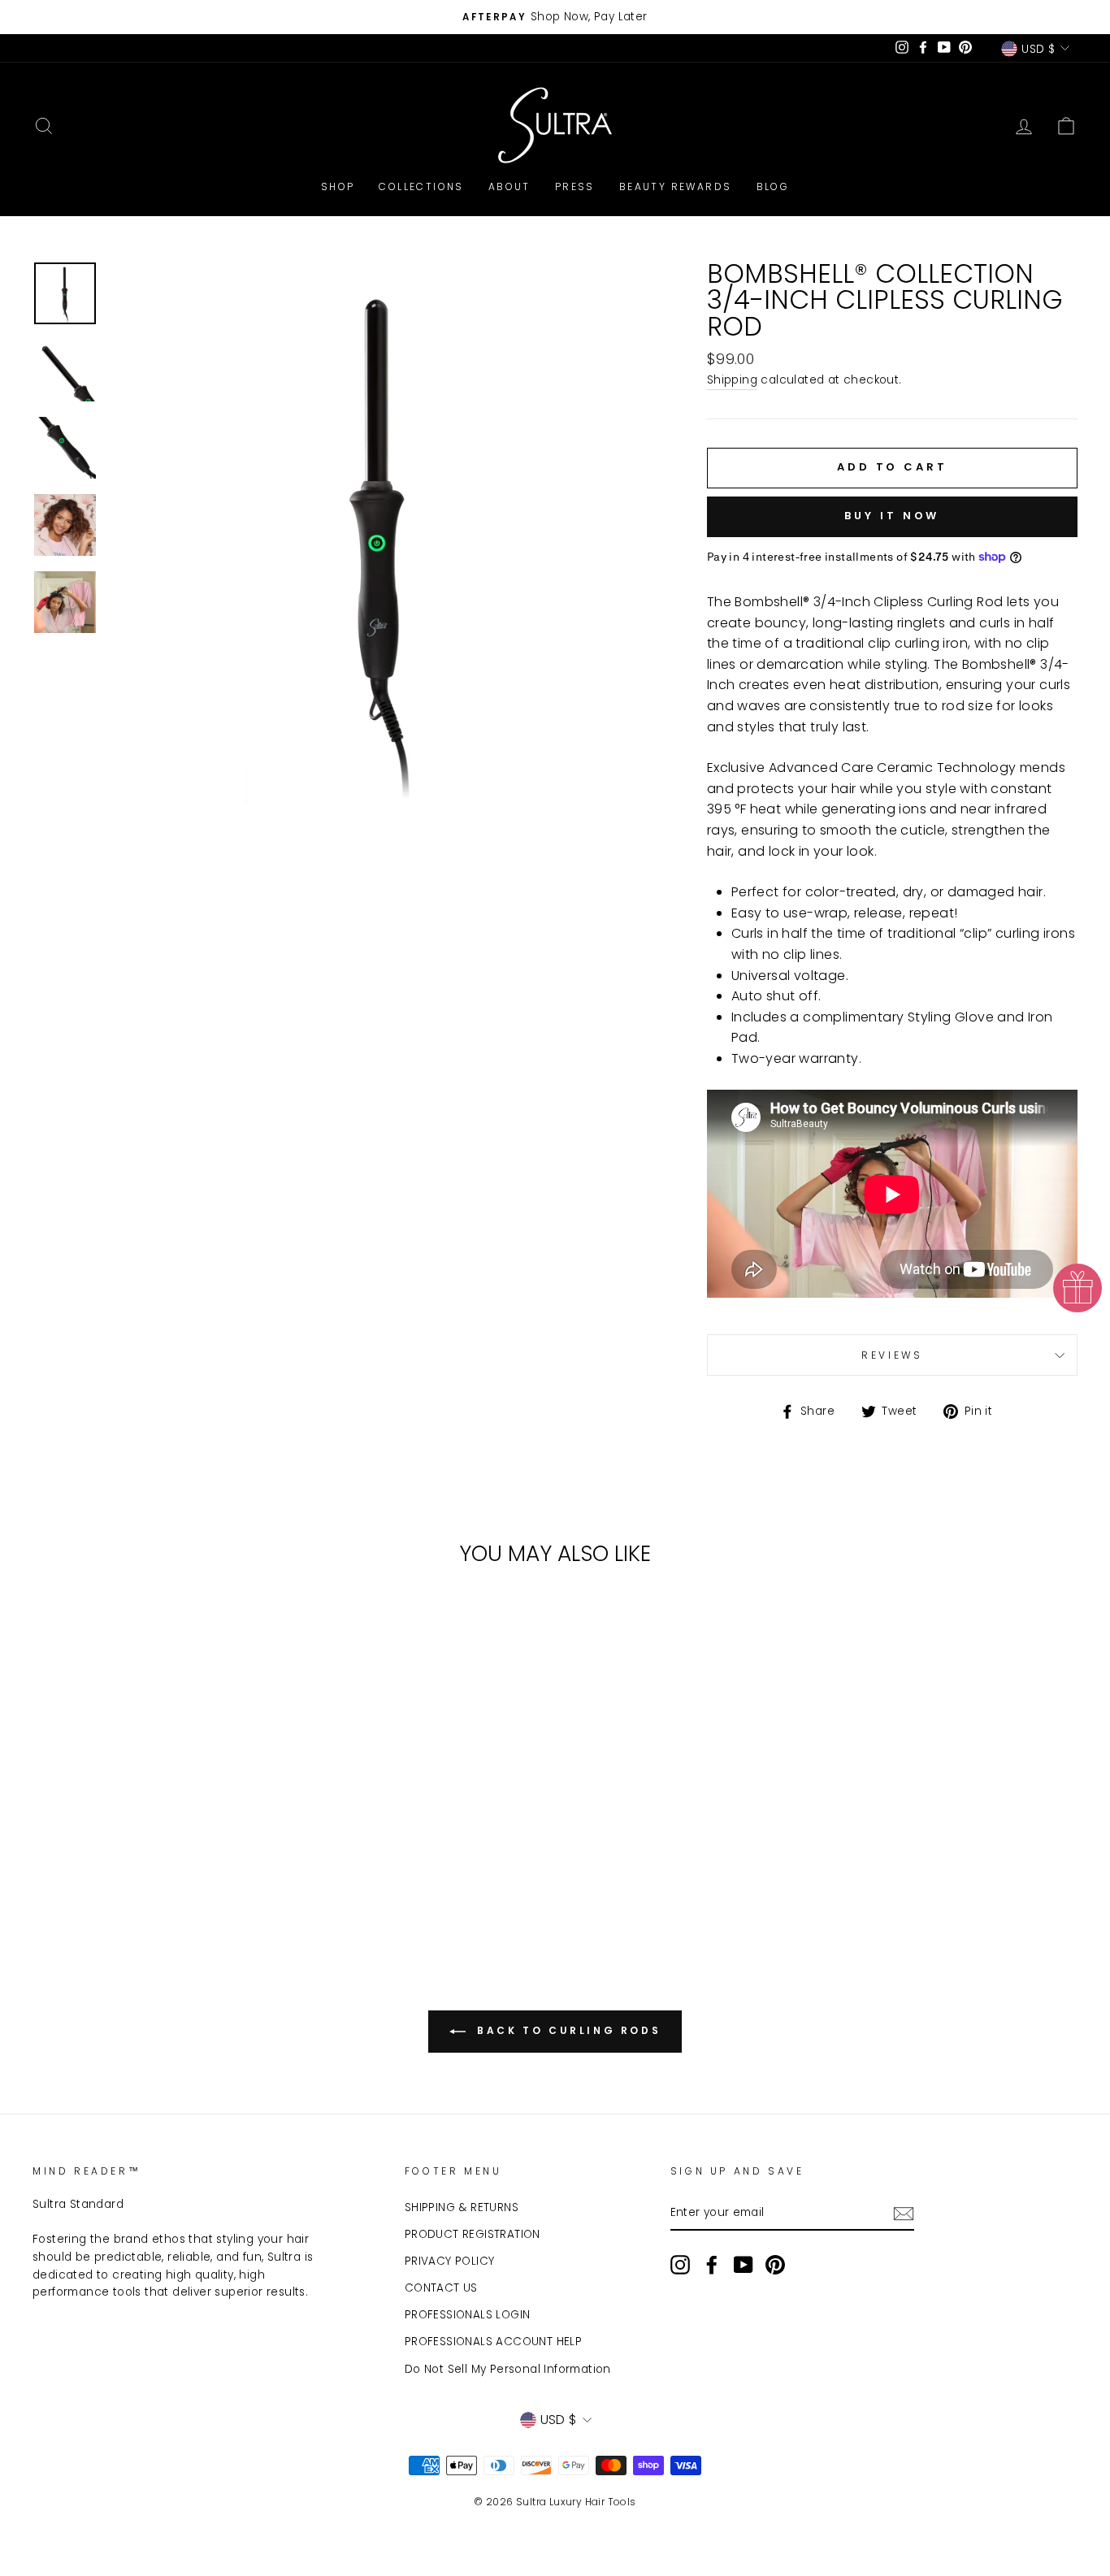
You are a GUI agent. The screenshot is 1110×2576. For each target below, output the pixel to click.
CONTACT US (441, 2288)
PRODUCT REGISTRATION (473, 2234)
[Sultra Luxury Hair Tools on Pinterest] (775, 2265)
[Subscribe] (904, 2214)
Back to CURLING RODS (567, 2031)
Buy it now (892, 516)
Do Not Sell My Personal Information (508, 2369)
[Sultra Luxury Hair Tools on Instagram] (680, 2265)
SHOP (338, 186)
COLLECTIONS (421, 186)
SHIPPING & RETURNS (462, 2207)
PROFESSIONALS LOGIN (468, 2315)
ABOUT (509, 186)
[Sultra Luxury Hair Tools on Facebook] (712, 2265)
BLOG (773, 186)
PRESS (575, 186)
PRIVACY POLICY (450, 2261)
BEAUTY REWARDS (676, 186)
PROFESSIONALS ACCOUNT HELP (493, 2342)
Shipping (732, 380)
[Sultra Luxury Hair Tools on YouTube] (744, 2265)
